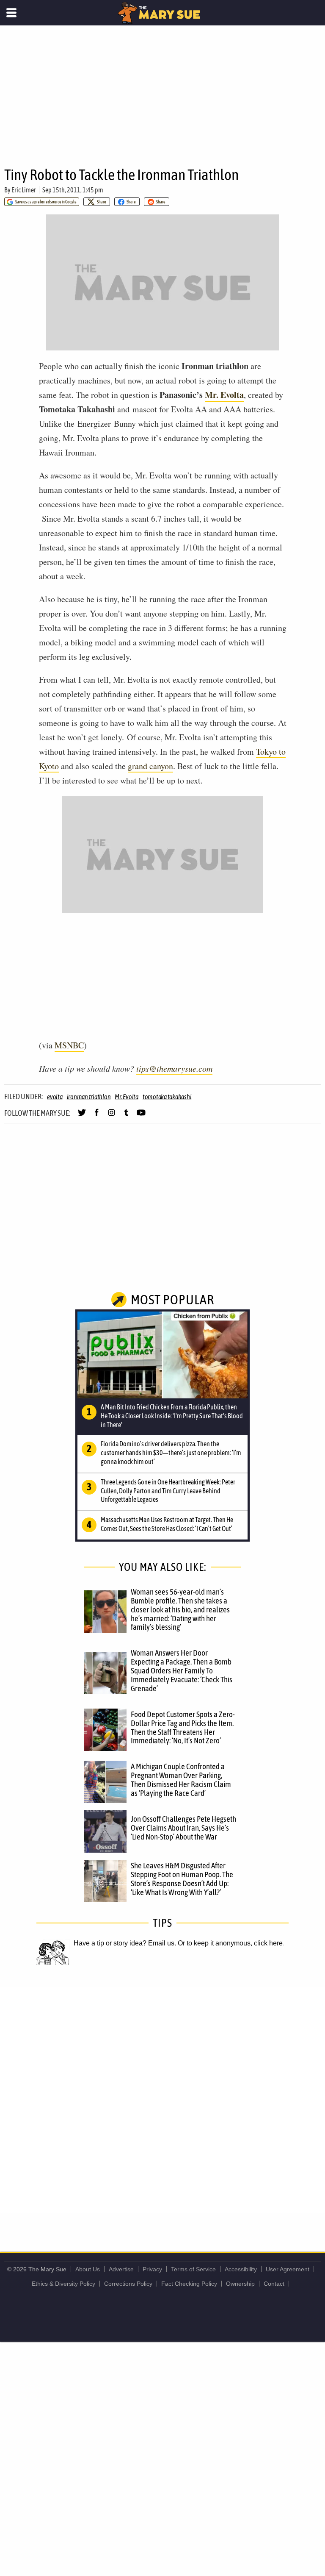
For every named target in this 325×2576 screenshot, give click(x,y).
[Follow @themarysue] (82, 1116)
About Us (88, 2269)
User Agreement (288, 2269)
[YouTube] (141, 1116)
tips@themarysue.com (174, 1068)
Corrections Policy (128, 2284)
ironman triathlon (89, 1097)
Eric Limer (24, 190)
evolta (55, 1097)
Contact (274, 2284)
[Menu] (12, 13)
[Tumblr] (126, 1116)
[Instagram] (112, 1116)
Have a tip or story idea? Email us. (125, 1943)
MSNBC (69, 1045)
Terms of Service (193, 2269)
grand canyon (150, 766)
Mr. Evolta (224, 395)
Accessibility (241, 2269)
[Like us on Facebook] (97, 1116)
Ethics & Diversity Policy (63, 2284)
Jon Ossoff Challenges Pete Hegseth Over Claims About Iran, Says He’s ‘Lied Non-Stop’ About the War (183, 1828)
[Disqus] (162, 2099)
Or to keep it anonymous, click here (230, 1943)
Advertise (121, 2269)
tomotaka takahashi (167, 1097)
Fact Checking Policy (189, 2284)
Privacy (152, 2269)
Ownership (240, 2284)
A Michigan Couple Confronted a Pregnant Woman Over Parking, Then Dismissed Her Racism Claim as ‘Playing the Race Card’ (181, 1780)
